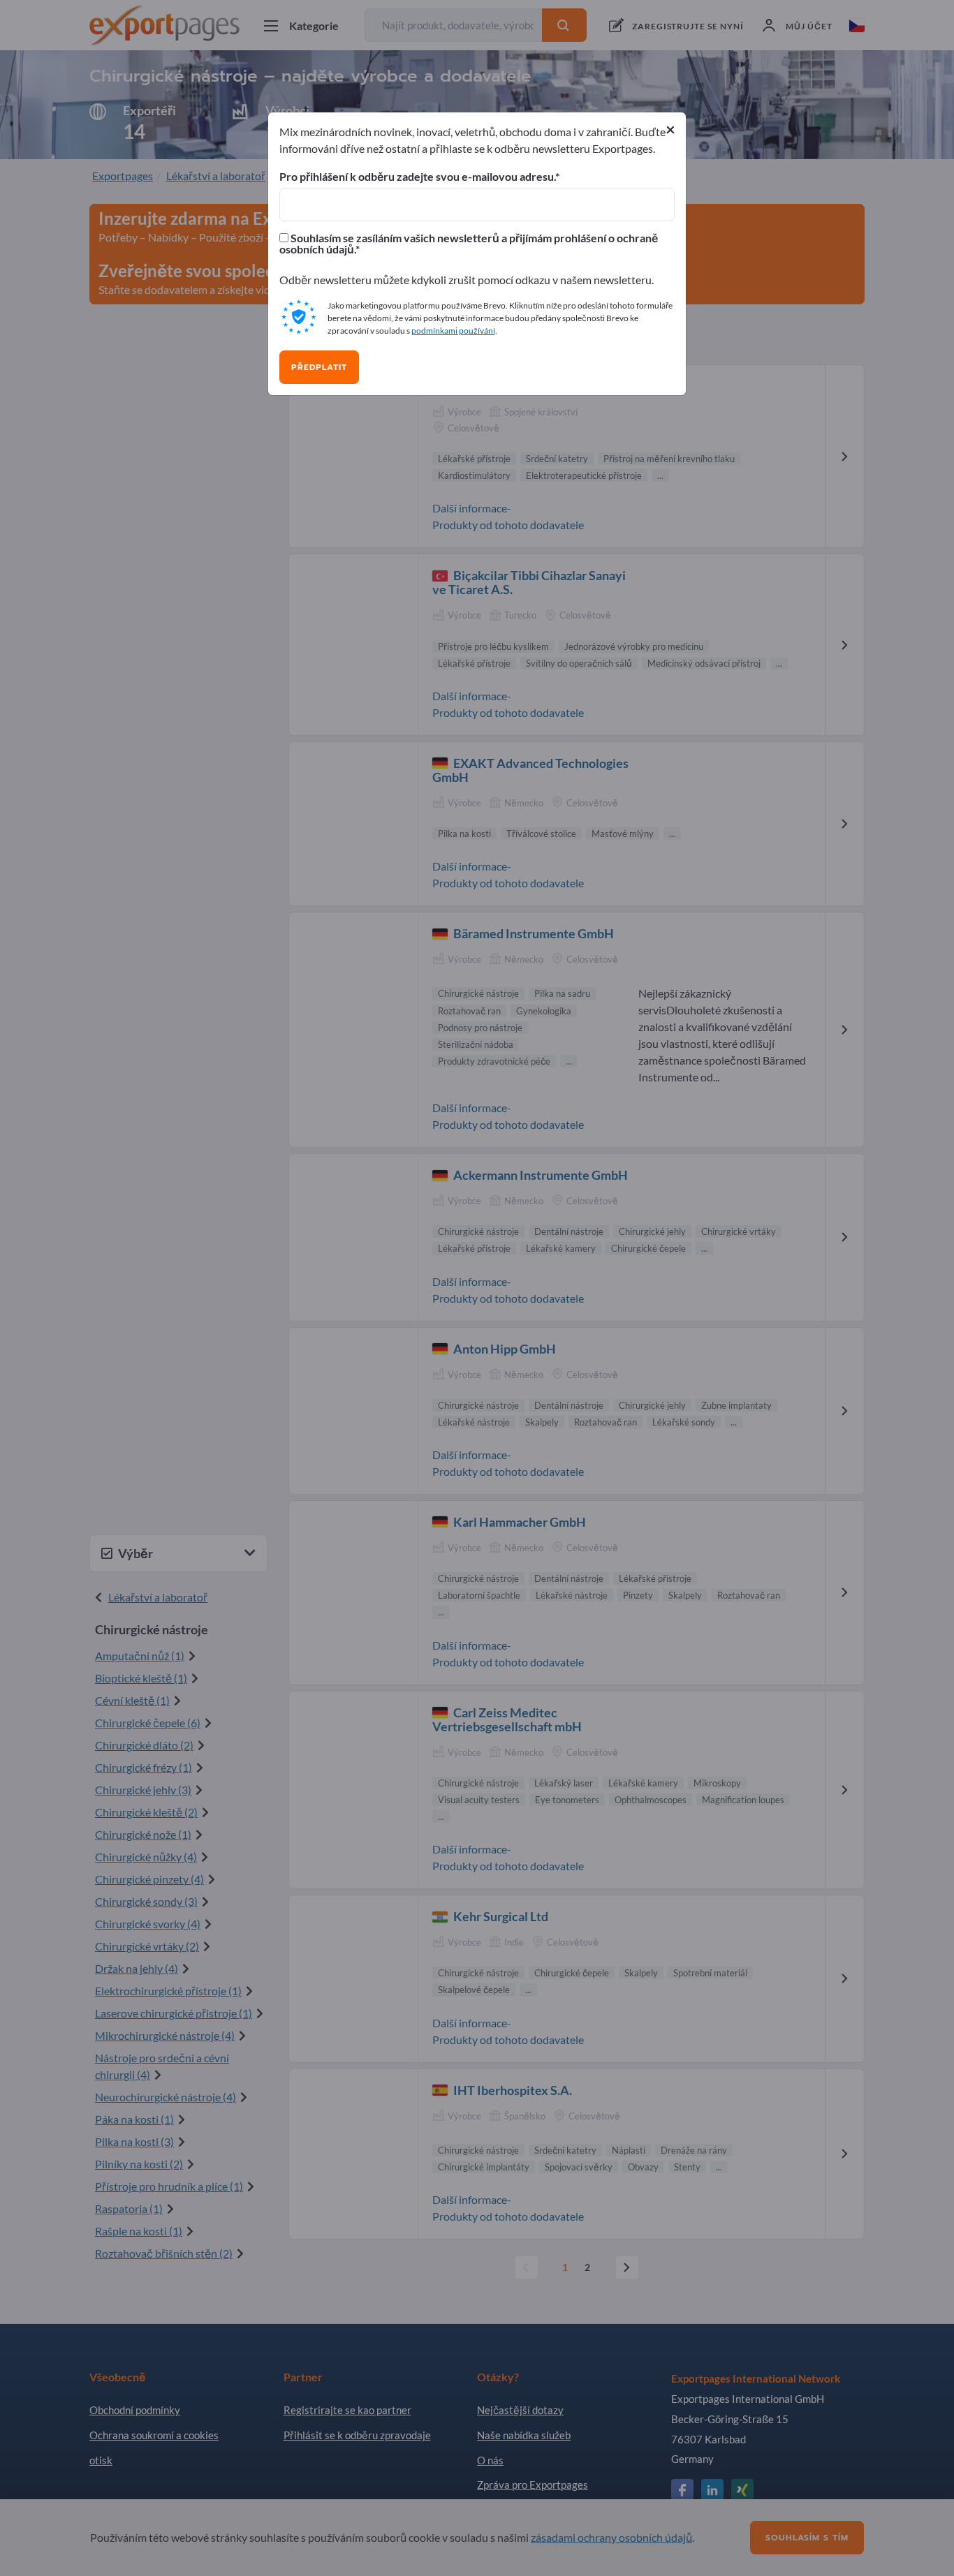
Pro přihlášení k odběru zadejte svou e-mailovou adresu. (417, 177)
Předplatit (319, 367)
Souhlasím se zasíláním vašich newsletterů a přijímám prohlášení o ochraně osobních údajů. (469, 244)
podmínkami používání (453, 331)
